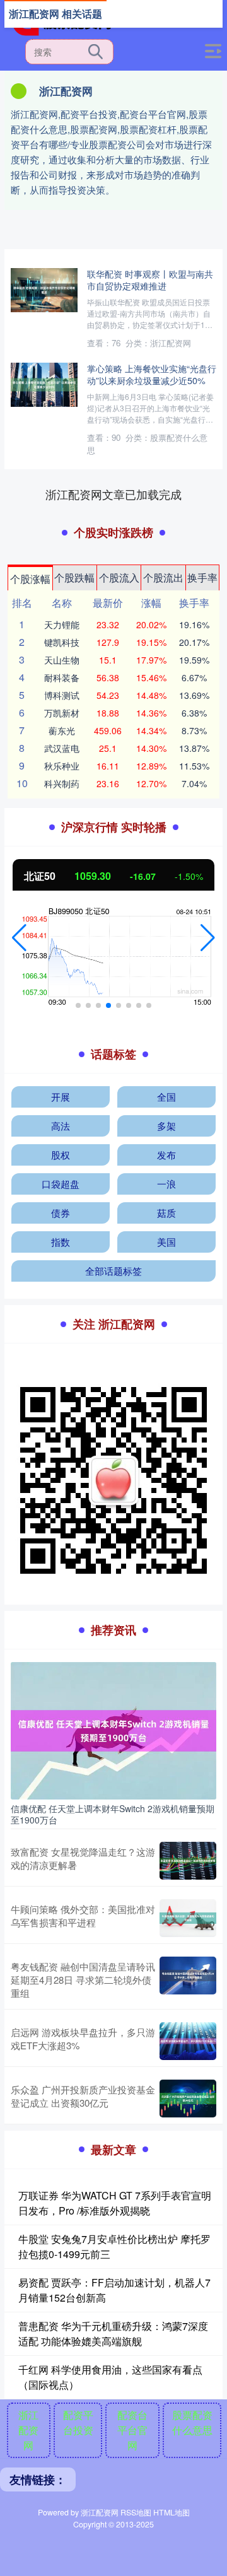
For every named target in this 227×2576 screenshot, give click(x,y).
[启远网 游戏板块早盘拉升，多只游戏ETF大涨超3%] (188, 2041)
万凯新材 (62, 713)
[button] (19, 938)
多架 (166, 1126)
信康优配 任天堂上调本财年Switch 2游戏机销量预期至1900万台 (113, 1814)
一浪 (166, 1184)
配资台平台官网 (132, 2430)
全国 (166, 1097)
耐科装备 (62, 677)
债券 (61, 1213)
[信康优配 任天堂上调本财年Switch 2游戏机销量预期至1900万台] (113, 1730)
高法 (61, 1126)
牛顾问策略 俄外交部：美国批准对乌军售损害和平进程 (83, 1916)
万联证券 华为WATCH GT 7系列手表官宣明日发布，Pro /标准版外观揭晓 (115, 2203)
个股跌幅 (74, 577)
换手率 (202, 577)
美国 (166, 1242)
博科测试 (62, 695)
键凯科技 (62, 642)
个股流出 (163, 577)
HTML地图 (172, 2512)
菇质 (166, 1213)
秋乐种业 (62, 766)
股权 (61, 1155)
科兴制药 (62, 783)
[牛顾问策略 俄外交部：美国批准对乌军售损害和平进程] (188, 1918)
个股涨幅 (30, 579)
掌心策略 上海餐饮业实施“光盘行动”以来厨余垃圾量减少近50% (152, 374)
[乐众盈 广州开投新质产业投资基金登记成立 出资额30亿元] (188, 2099)
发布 (166, 1155)
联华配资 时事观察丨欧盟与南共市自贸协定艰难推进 (150, 279)
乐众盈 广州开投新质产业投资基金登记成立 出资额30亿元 (83, 2096)
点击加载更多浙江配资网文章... (114, 494)
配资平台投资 (78, 2422)
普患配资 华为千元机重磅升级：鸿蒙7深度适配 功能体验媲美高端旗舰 (113, 2333)
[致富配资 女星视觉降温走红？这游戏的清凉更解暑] (188, 1861)
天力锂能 (62, 624)
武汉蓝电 (62, 748)
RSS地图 (136, 2512)
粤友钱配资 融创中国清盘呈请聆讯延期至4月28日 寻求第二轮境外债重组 (83, 1980)
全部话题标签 (113, 1271)
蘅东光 (62, 730)
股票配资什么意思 (192, 2422)
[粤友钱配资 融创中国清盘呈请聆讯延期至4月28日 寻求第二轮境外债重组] (188, 1980)
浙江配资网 (28, 2430)
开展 (61, 1097)
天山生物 (62, 660)
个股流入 (119, 577)
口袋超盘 (61, 1184)
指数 (61, 1242)
